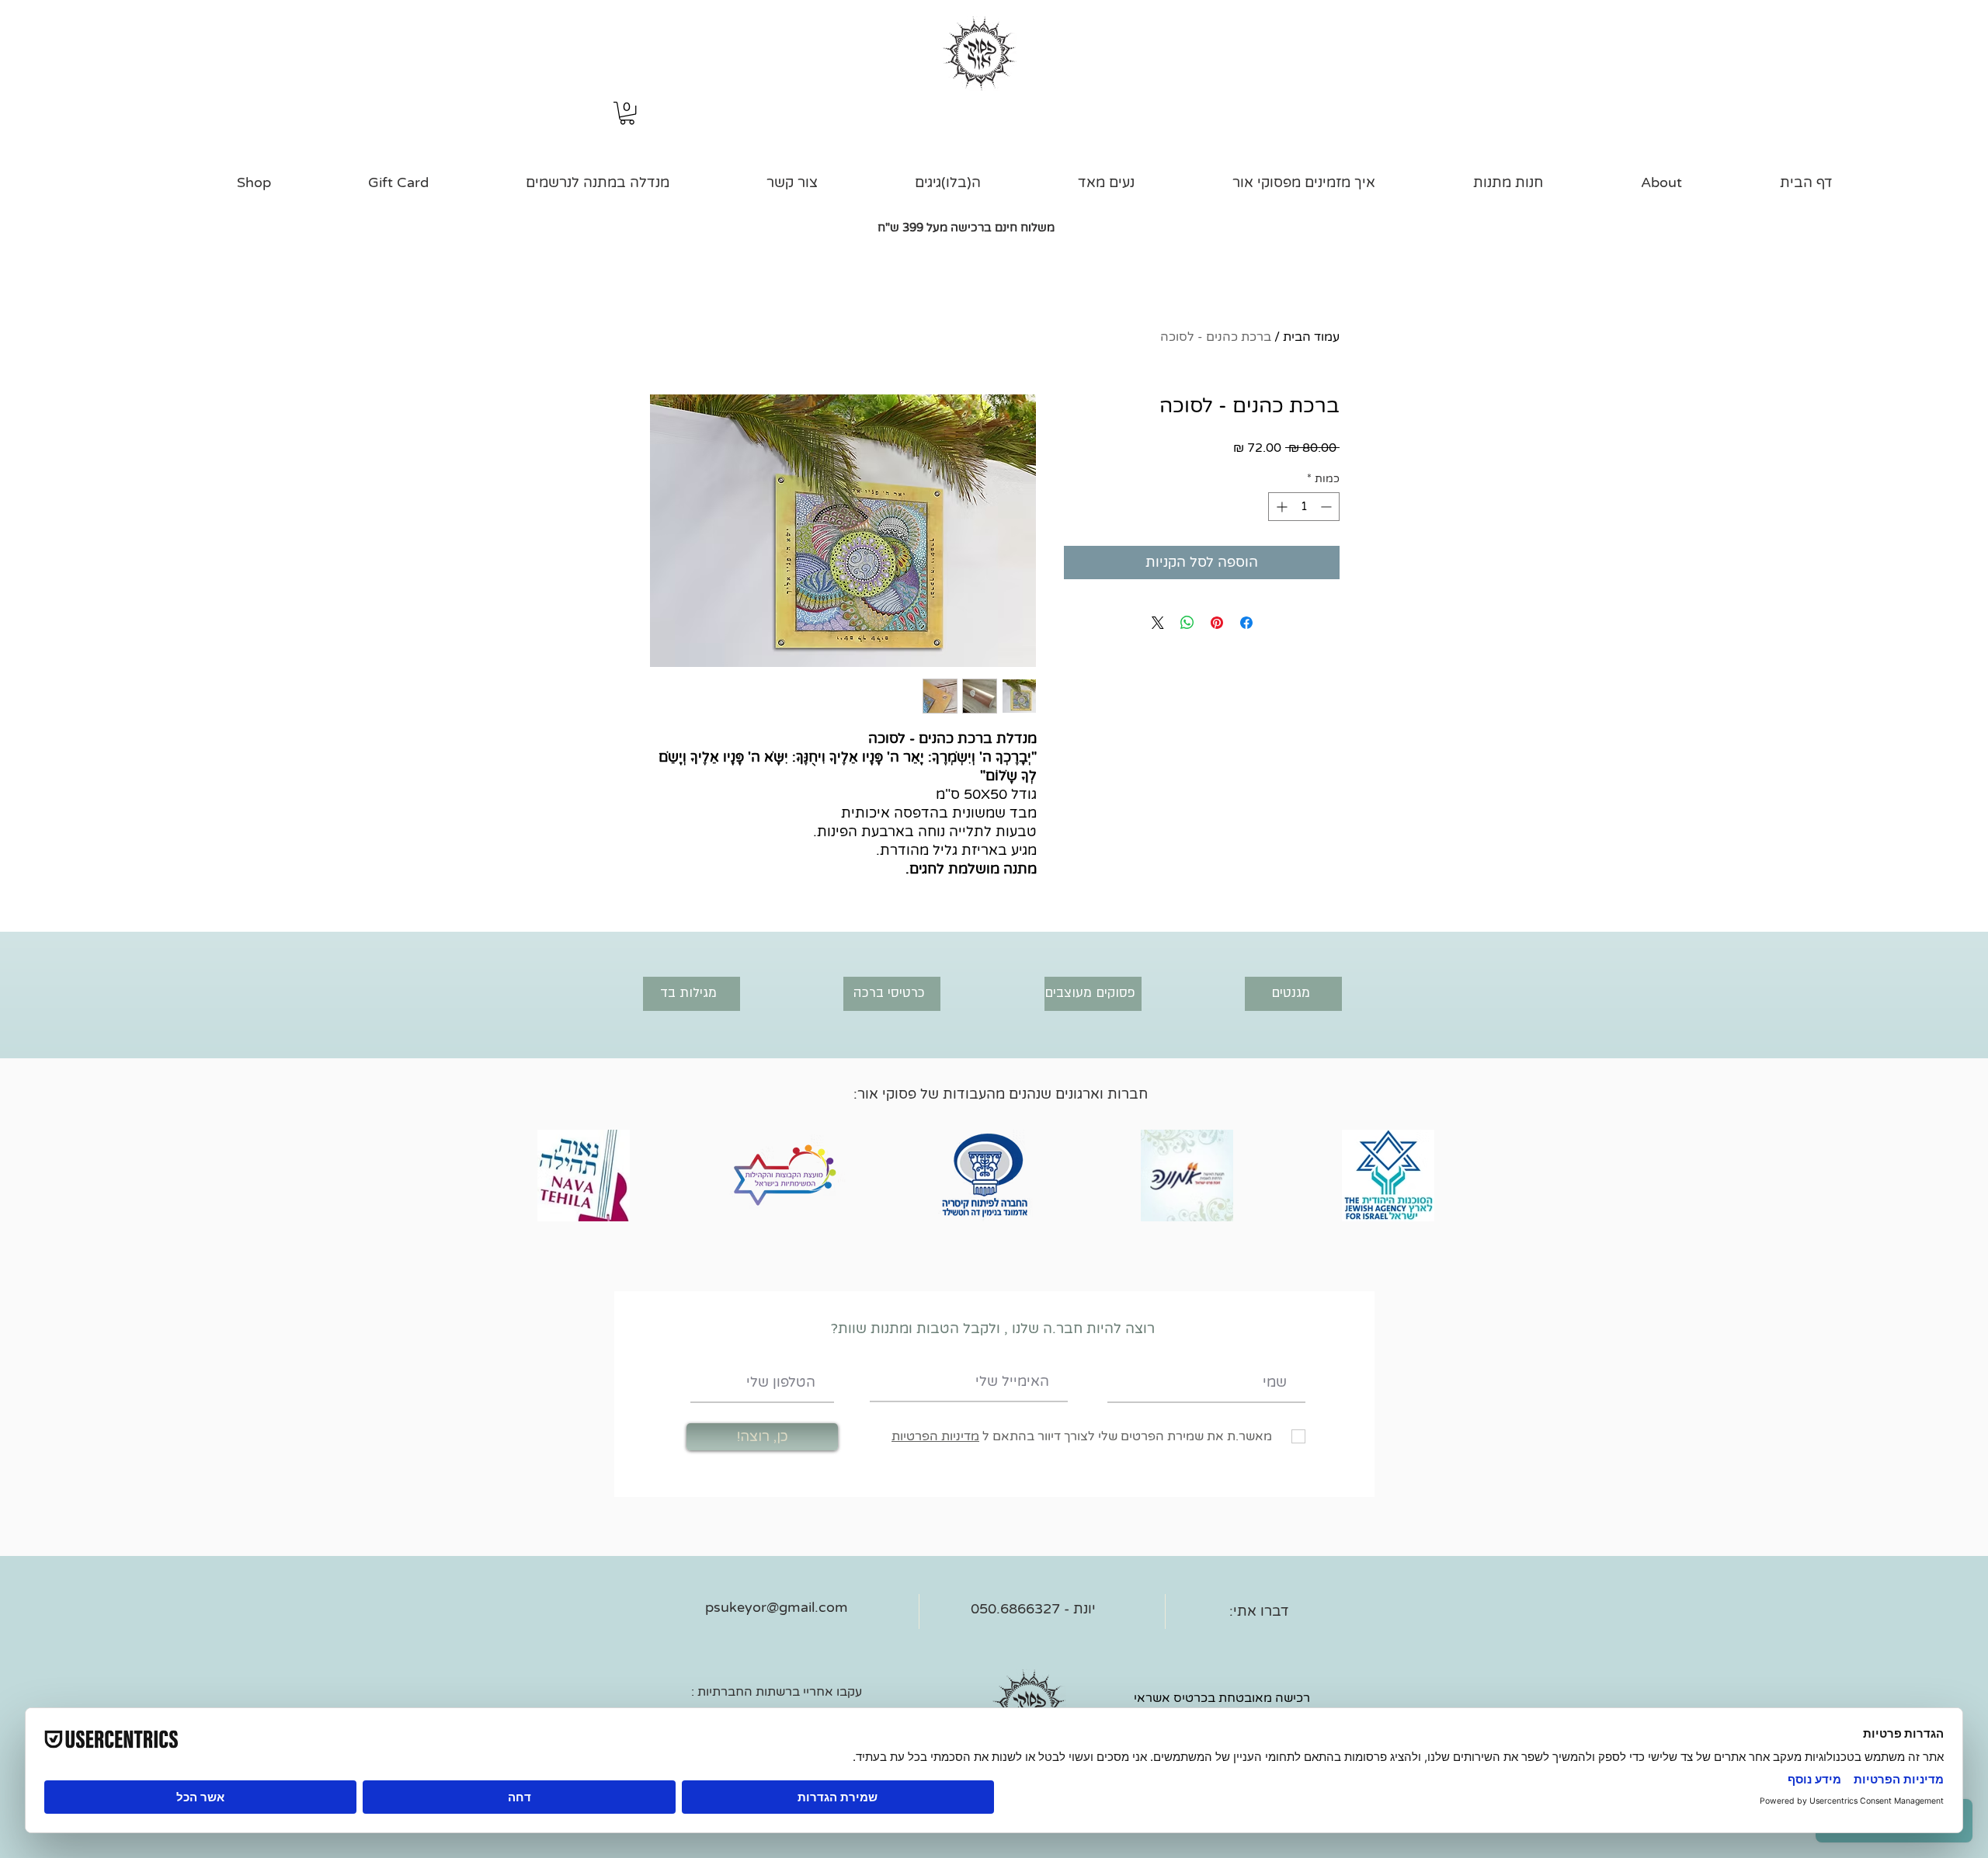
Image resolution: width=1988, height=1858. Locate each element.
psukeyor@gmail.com (777, 1607)
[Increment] (1280, 507)
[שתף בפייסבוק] (1246, 623)
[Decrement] (1328, 507)
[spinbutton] (1304, 507)
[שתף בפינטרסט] (1217, 623)
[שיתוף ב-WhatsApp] (1187, 623)
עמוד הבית (1311, 337)
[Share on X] (1158, 623)
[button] (627, 113)
